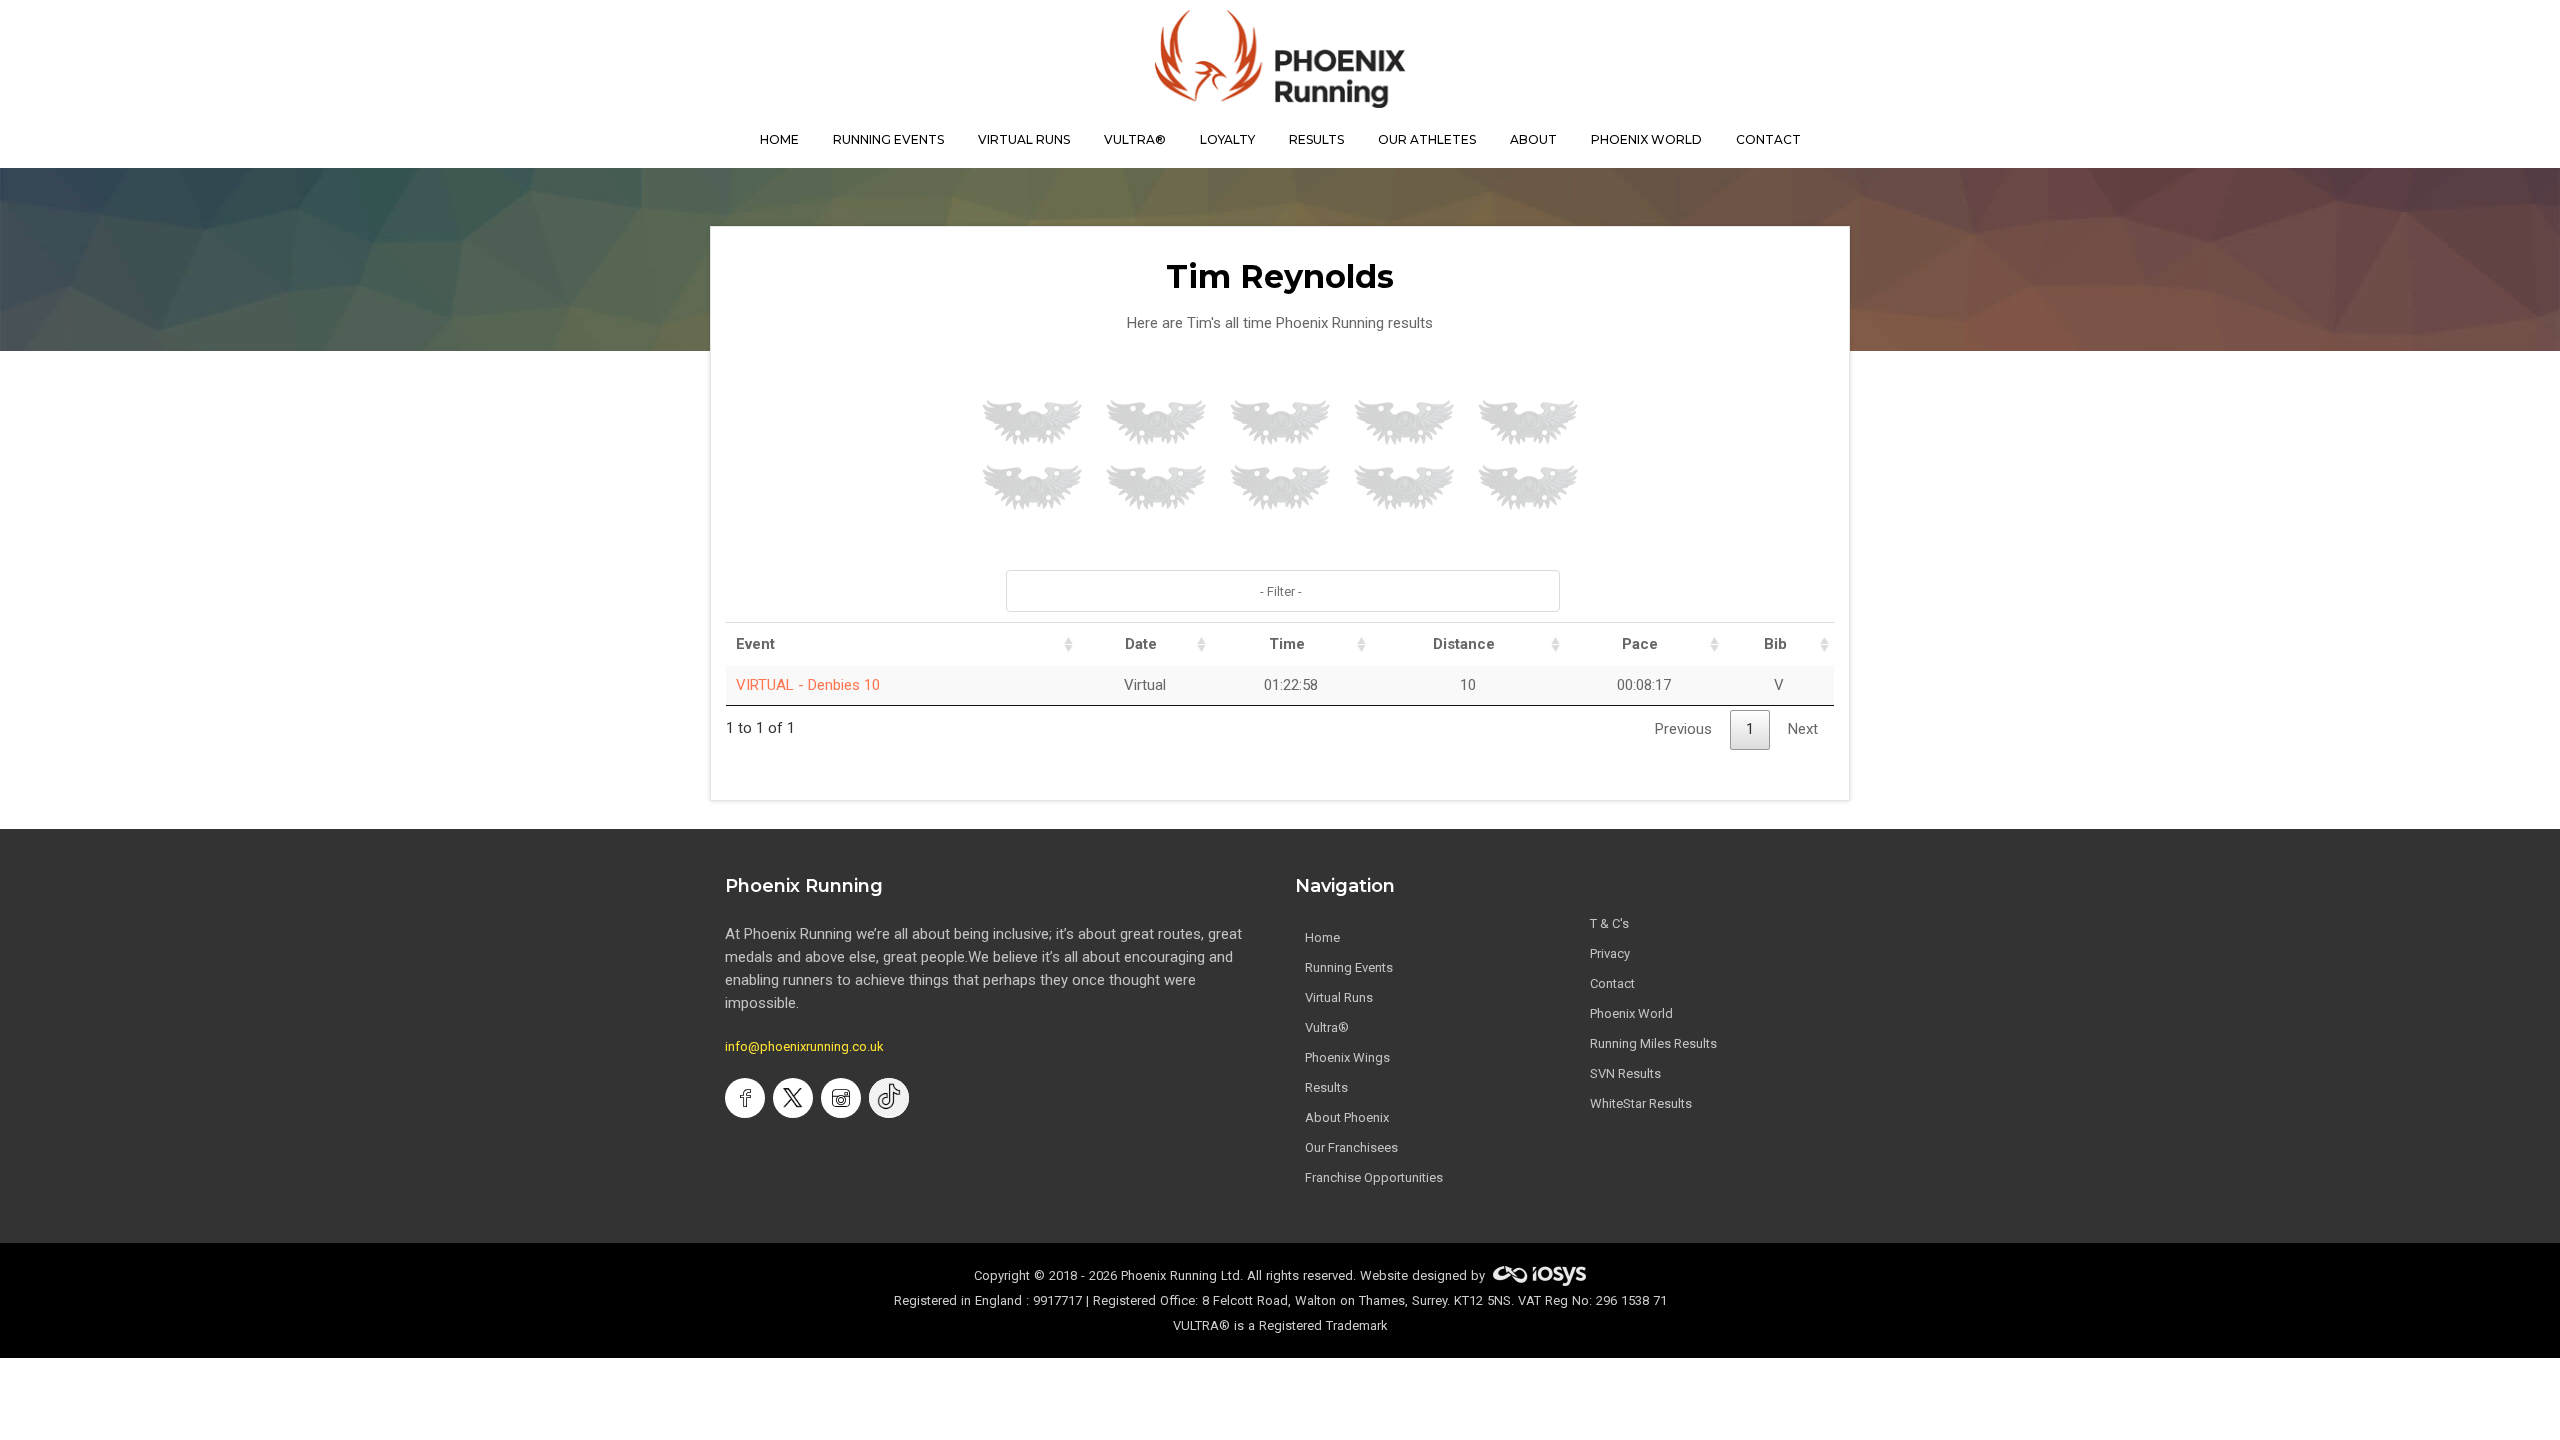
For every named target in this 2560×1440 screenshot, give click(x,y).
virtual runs (1024, 139)
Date (1141, 644)
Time (1287, 644)
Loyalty (1227, 139)
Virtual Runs (1339, 997)
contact (1768, 139)
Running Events (888, 139)
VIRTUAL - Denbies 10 (808, 685)
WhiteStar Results (1641, 1103)
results (1316, 139)
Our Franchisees (1351, 1147)
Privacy (1610, 953)
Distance (1464, 644)
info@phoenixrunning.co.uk (804, 1046)
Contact (1612, 983)
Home (1322, 937)
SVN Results (1625, 1073)
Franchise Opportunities (1374, 1177)
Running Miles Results (1653, 1043)
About (1533, 139)
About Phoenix (1347, 1117)
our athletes (1427, 139)
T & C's (1609, 923)
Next (1803, 729)
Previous (1683, 729)
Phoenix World (1646, 139)
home (779, 139)
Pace (1640, 644)
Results (1326, 1087)
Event (755, 644)
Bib (1775, 644)
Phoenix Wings (1347, 1057)
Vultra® (1135, 139)
